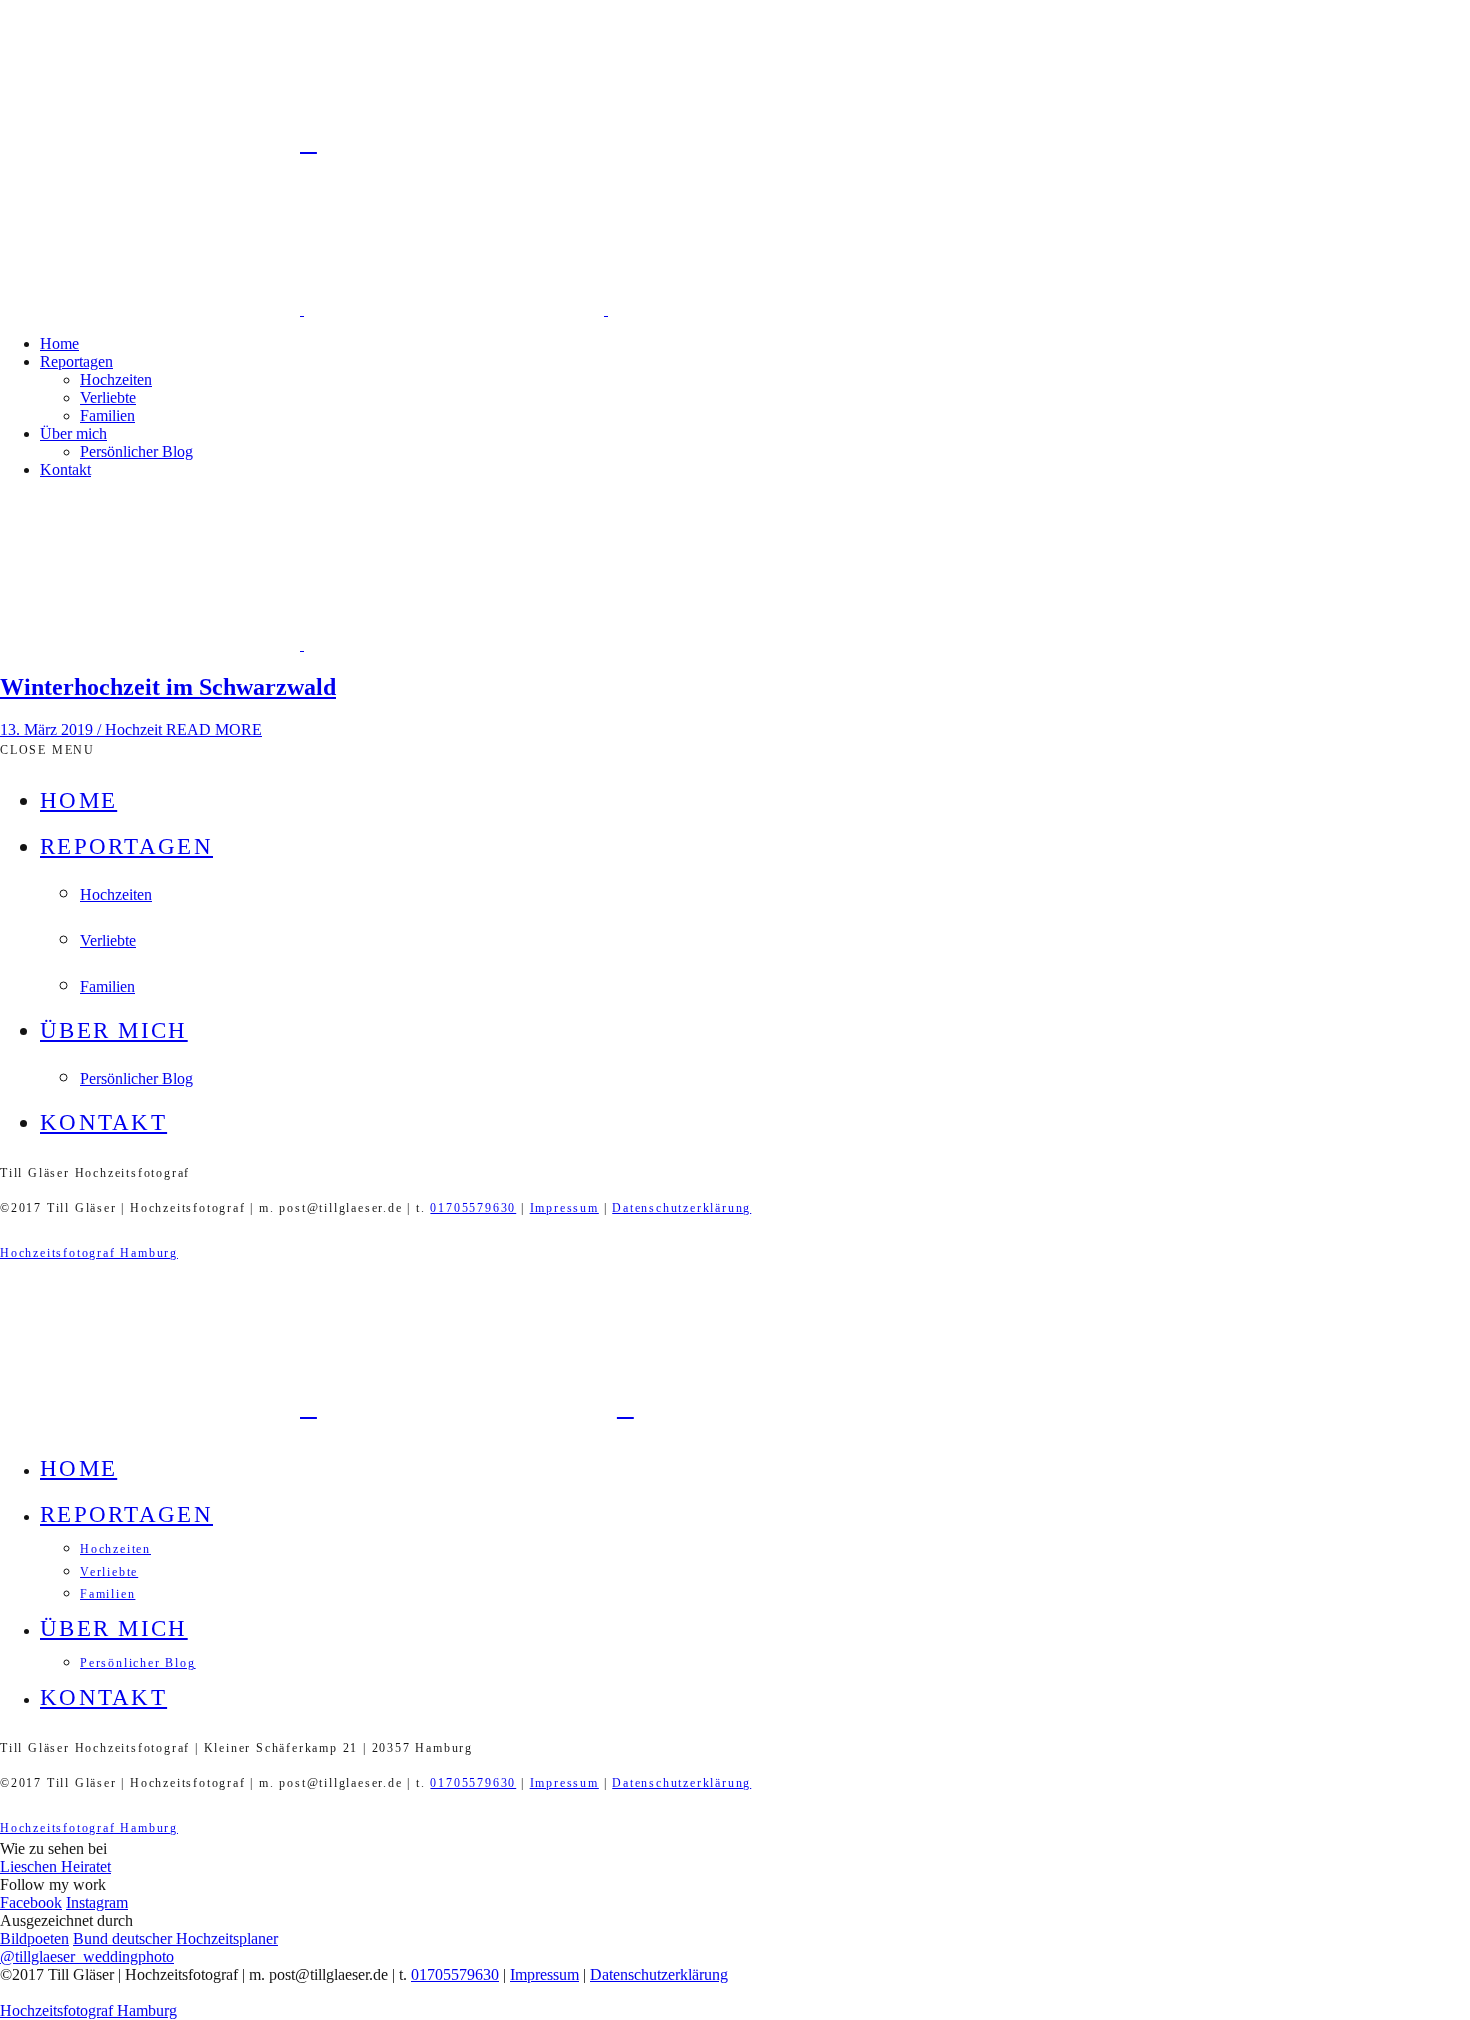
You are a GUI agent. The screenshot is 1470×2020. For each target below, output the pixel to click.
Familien (107, 415)
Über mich (73, 433)
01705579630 (473, 1208)
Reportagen (76, 361)
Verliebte (108, 397)
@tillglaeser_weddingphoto (87, 1956)
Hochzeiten (116, 379)
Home (59, 343)
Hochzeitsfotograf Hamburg (89, 1253)
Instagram (97, 1902)
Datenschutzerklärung (681, 1208)
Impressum (564, 1208)
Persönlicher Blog (136, 451)
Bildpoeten (34, 1938)
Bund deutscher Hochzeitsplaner (175, 1938)
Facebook (31, 1902)
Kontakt (65, 469)
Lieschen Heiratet (55, 1866)
